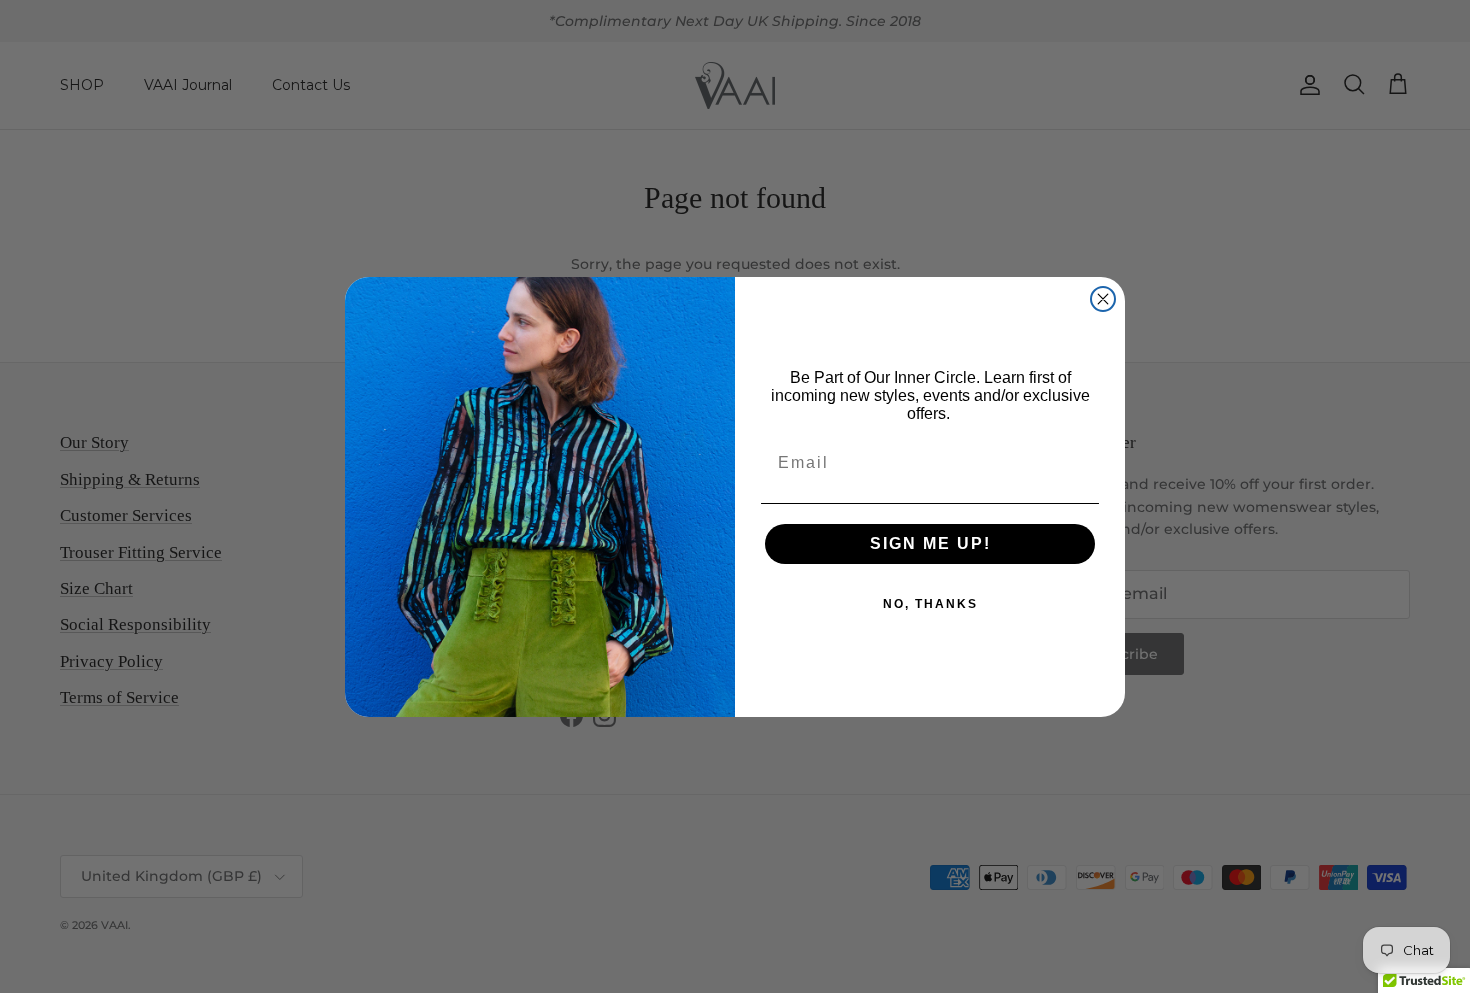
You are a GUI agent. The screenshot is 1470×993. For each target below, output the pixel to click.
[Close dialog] (1103, 299)
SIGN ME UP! (930, 543)
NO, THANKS (930, 604)
